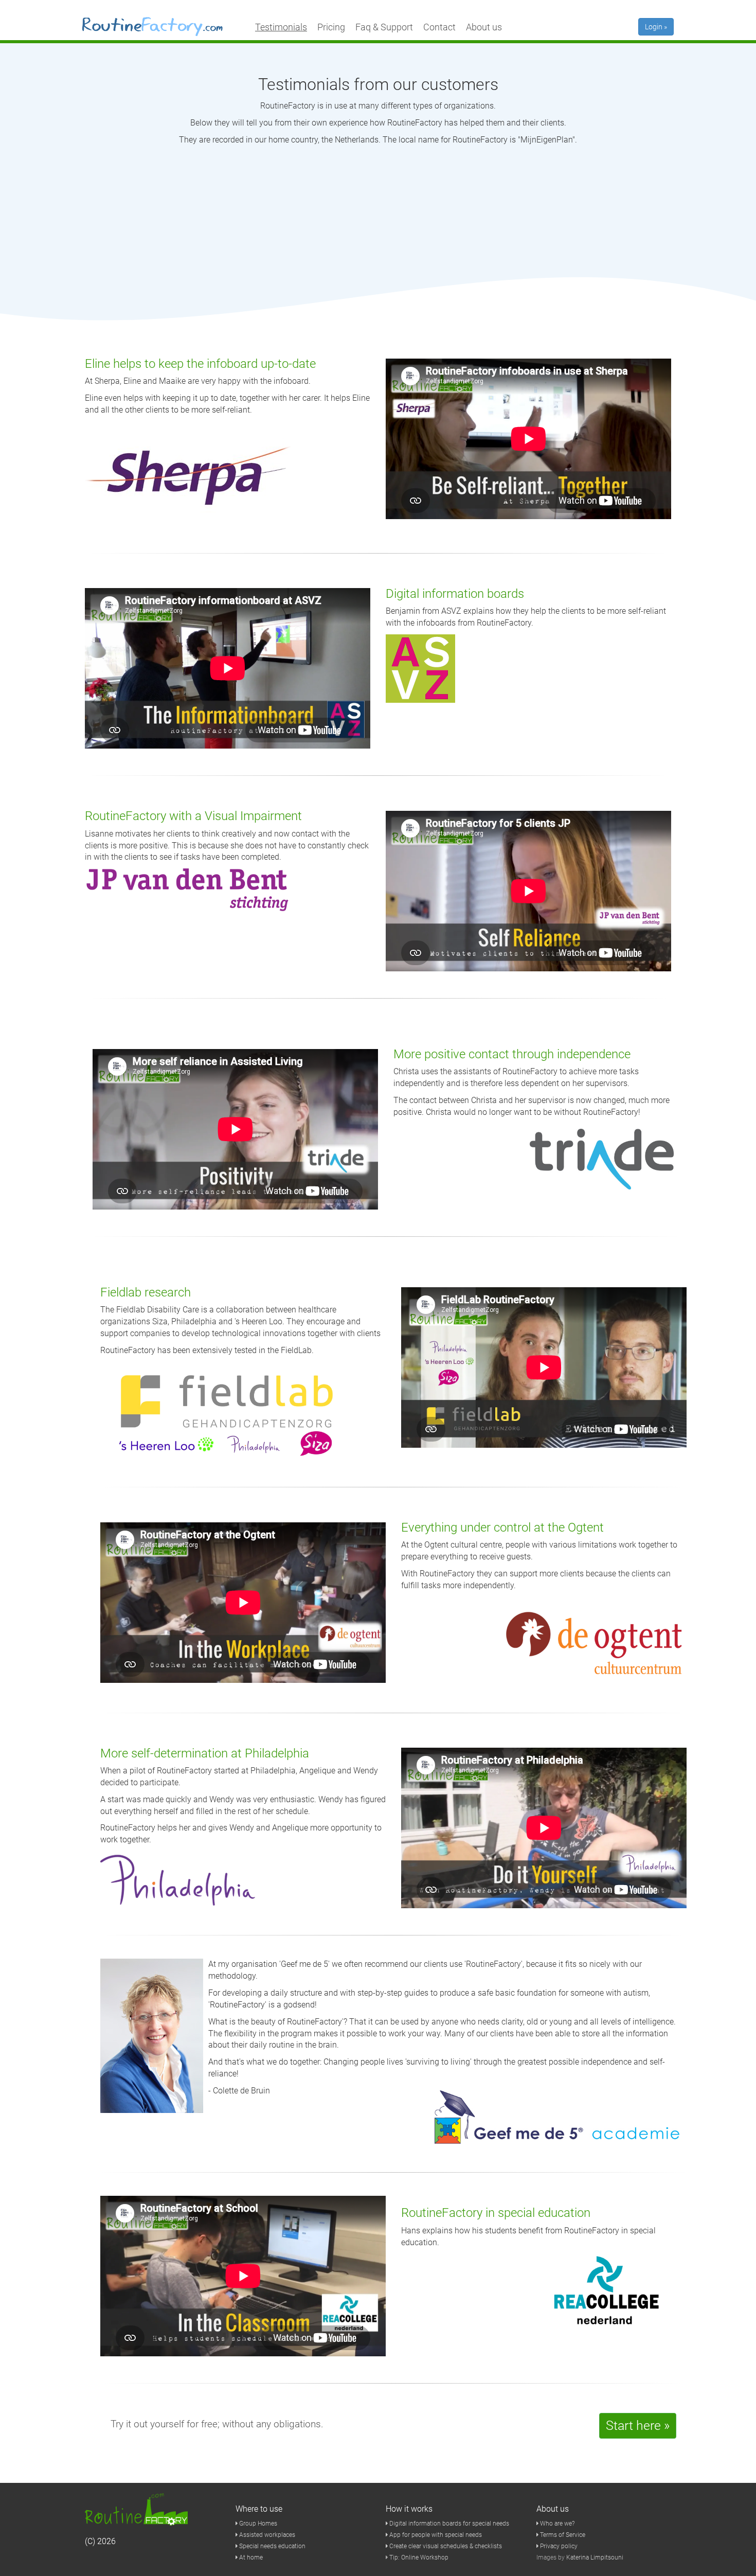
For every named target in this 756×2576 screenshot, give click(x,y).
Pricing (331, 27)
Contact (439, 27)
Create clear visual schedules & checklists (445, 2546)
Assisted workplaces (266, 2535)
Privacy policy (558, 2546)
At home (250, 2557)
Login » (656, 27)
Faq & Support (384, 27)
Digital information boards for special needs (448, 2524)
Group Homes (257, 2524)
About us (484, 27)
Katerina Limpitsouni (595, 2557)
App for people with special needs (435, 2535)
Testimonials (281, 27)
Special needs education (272, 2546)
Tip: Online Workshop (419, 2557)
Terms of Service (562, 2535)
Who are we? (556, 2524)
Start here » (638, 2426)
